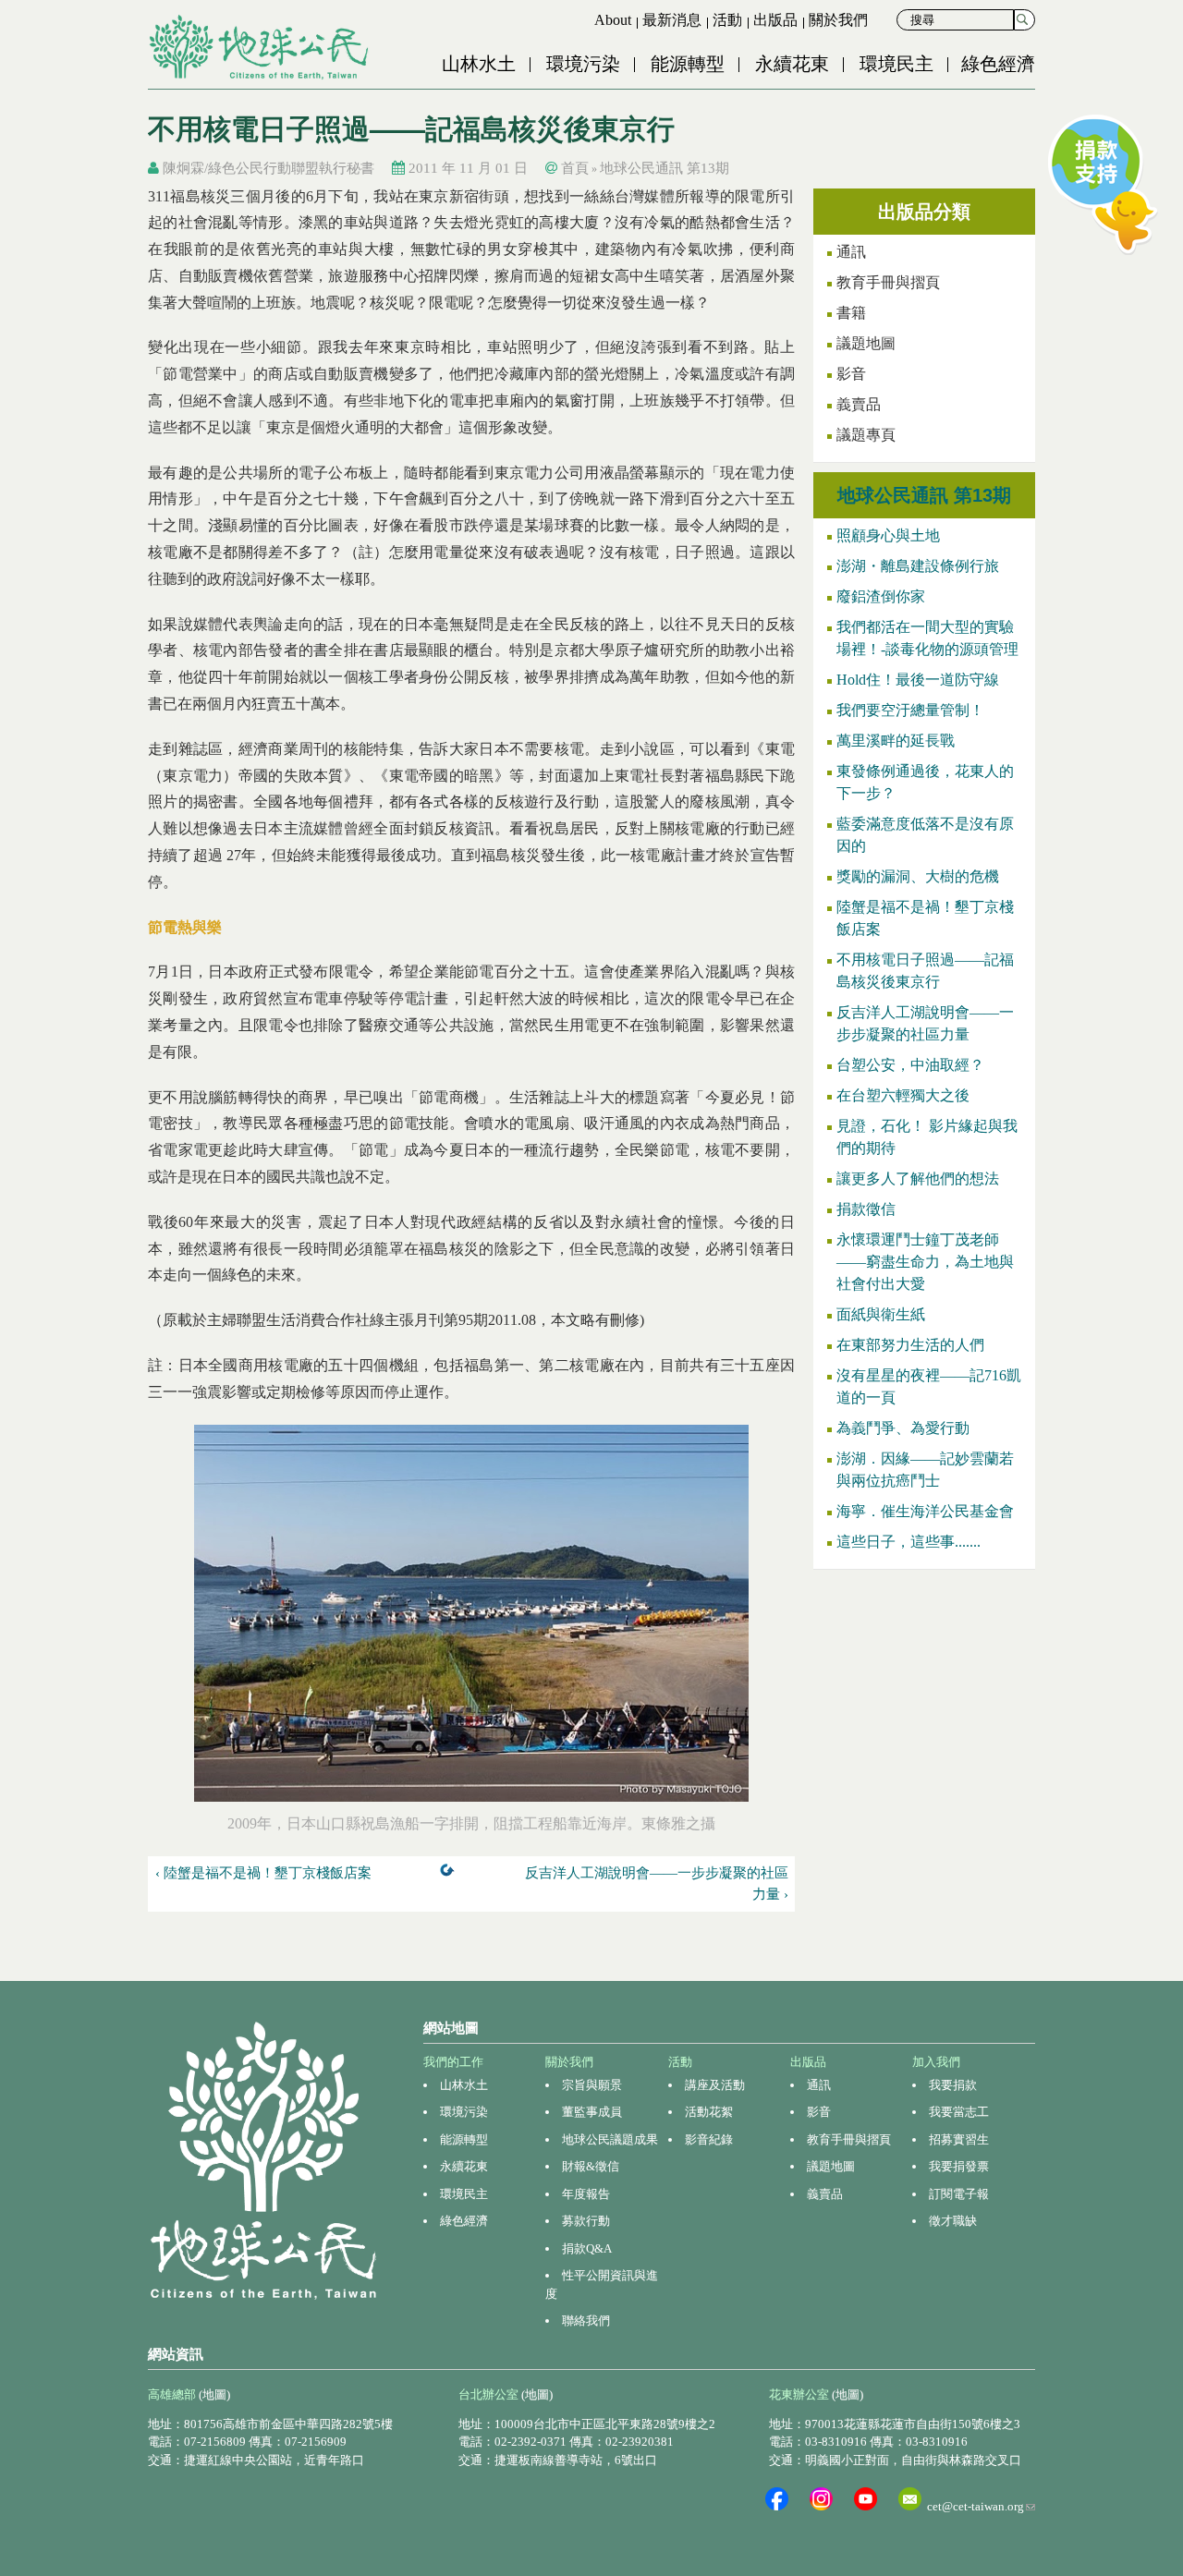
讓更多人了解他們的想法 (918, 1179)
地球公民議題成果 (610, 2139)
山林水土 (479, 64)
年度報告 (586, 2194)
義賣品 (859, 404)
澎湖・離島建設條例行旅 (918, 566)
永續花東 (792, 64)
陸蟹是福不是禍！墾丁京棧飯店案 (925, 918)
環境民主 (896, 64)
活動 (727, 20)
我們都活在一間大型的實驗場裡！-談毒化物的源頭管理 (927, 638)
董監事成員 (592, 2112)
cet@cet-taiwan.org (981, 2506)
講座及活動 (715, 2085)
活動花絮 (709, 2112)
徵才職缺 (953, 2221)
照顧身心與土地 (888, 535)
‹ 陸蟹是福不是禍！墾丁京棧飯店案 (263, 1873)
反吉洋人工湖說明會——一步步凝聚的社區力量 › (657, 1883)
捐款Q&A (587, 2248)
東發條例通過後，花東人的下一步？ (925, 782)
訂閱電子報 (959, 2194)
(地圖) (214, 2394)
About (613, 20)
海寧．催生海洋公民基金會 (925, 1511)
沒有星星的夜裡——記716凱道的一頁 (929, 1386)
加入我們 (936, 2062)
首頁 (575, 168)
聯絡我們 (586, 2321)
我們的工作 (453, 2062)
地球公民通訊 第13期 (665, 168)
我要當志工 (959, 2112)
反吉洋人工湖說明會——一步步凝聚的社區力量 (925, 1023)
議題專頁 (866, 435)
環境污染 (583, 64)
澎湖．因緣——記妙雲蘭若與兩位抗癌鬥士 (925, 1470)
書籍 (851, 313)
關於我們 (838, 20)
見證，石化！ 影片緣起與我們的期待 (927, 1137)
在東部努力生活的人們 (910, 1345)
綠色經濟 (998, 64)
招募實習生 (959, 2139)
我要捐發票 (959, 2166)
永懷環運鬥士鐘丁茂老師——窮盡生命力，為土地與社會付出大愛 (925, 1262)
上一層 (451, 1874)
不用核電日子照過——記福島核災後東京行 (925, 971)
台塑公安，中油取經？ (910, 1065)
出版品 (775, 20)
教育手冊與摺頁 (888, 282)
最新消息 (672, 20)
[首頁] (261, 47)
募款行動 (586, 2221)
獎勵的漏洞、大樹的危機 (918, 876)
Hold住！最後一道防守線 (918, 680)
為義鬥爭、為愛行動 (903, 1428)
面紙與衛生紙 (881, 1314)
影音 (851, 374)
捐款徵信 (866, 1209)
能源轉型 (688, 64)
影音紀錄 (709, 2139)
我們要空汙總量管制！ (910, 710)
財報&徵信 (591, 2166)
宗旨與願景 (592, 2085)
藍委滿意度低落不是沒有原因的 (925, 835)
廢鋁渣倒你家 (881, 596)
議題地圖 (866, 343)
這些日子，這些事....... (909, 1542)
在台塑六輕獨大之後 (903, 1095)
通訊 (851, 252)
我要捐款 (953, 2085)
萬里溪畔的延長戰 (896, 741)
